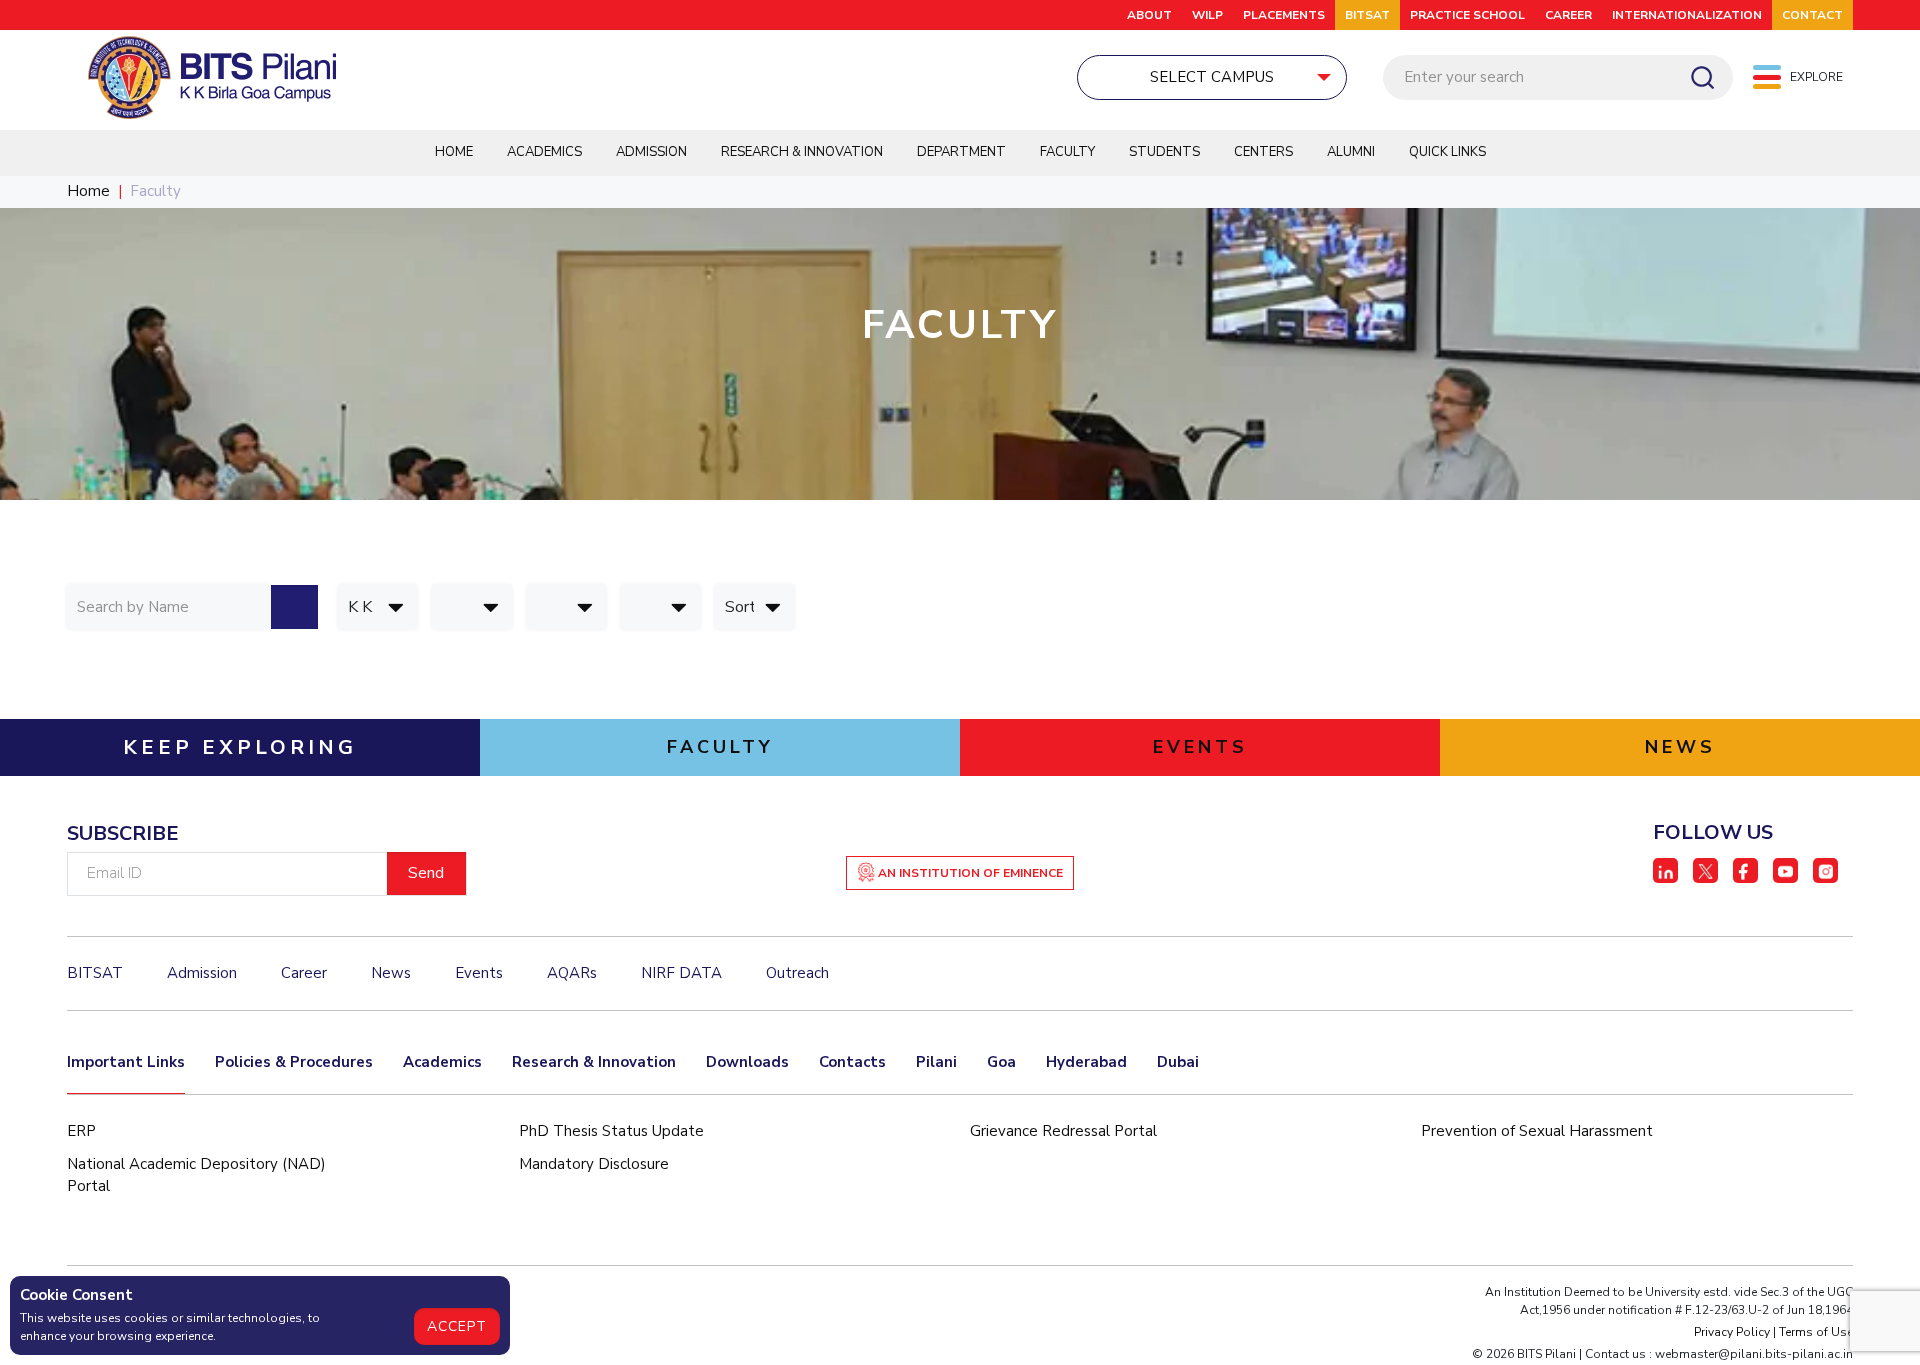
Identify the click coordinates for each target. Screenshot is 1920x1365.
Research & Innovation (802, 152)
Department (961, 152)
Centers (1263, 152)
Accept (457, 1326)
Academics (544, 152)
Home (454, 152)
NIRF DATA (681, 973)
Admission (651, 152)
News (391, 973)
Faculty (1067, 152)
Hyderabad (1086, 1062)
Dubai (1178, 1062)
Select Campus (1212, 77)
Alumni (1351, 152)
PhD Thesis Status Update (611, 1131)
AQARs (572, 973)
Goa (1001, 1062)
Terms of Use (1816, 1332)
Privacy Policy (1732, 1332)
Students (1164, 152)
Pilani (936, 1062)
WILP (1207, 15)
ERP (81, 1131)
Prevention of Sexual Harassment (1537, 1131)
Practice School (1467, 15)
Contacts (852, 1062)
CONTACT (1812, 15)
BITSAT (1367, 15)
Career (1568, 15)
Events (479, 973)
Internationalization (1687, 15)
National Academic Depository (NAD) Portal (196, 1175)
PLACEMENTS (1284, 15)
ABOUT (1149, 15)
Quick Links (1447, 152)
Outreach (797, 973)
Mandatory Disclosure (594, 1164)
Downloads (747, 1062)
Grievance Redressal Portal (1063, 1131)
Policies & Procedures (294, 1062)
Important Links (126, 1062)
